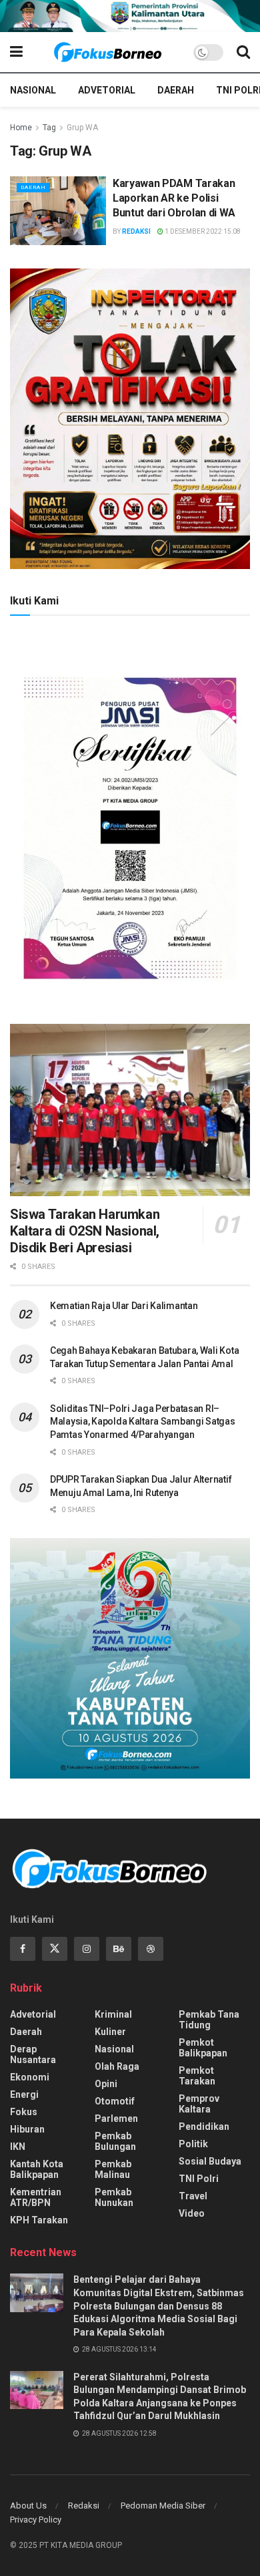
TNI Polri (199, 2179)
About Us (28, 2506)
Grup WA (82, 128)
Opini (106, 2084)
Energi (24, 2094)
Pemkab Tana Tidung (209, 2020)
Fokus (24, 2112)
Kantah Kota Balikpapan (37, 2169)
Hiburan (27, 2129)
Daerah (176, 90)
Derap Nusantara (33, 2054)
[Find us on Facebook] (23, 1949)
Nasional (33, 90)
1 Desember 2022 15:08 (202, 231)
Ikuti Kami (34, 601)
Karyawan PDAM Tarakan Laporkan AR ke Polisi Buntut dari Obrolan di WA (174, 198)
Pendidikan (204, 2127)
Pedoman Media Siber (163, 2506)
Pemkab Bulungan (115, 2141)
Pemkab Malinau (113, 2169)
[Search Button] (243, 52)
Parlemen (116, 2119)
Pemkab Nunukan (114, 2197)
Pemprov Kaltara (199, 2104)
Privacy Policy (36, 2520)
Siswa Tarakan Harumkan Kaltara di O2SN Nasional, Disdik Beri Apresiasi (85, 1231)
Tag (49, 128)
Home (21, 128)
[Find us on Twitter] (55, 1949)
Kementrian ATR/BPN (36, 2197)
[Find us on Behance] (119, 1949)
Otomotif (115, 2101)
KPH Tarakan (39, 2220)
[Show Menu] (16, 52)
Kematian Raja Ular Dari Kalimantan (124, 1306)
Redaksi (136, 231)
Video (192, 2213)
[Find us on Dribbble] (151, 1949)
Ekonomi (30, 2077)
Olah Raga (117, 2066)
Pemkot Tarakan (197, 2076)
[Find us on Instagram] (87, 1949)
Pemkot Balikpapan (203, 2048)
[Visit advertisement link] (130, 16)
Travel (193, 2196)
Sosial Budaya (210, 2161)
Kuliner (110, 2032)
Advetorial (107, 90)
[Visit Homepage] (108, 52)
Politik (193, 2144)
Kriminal (113, 2014)
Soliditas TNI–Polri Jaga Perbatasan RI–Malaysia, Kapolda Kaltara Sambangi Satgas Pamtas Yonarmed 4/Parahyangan (143, 1422)
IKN (18, 2147)
